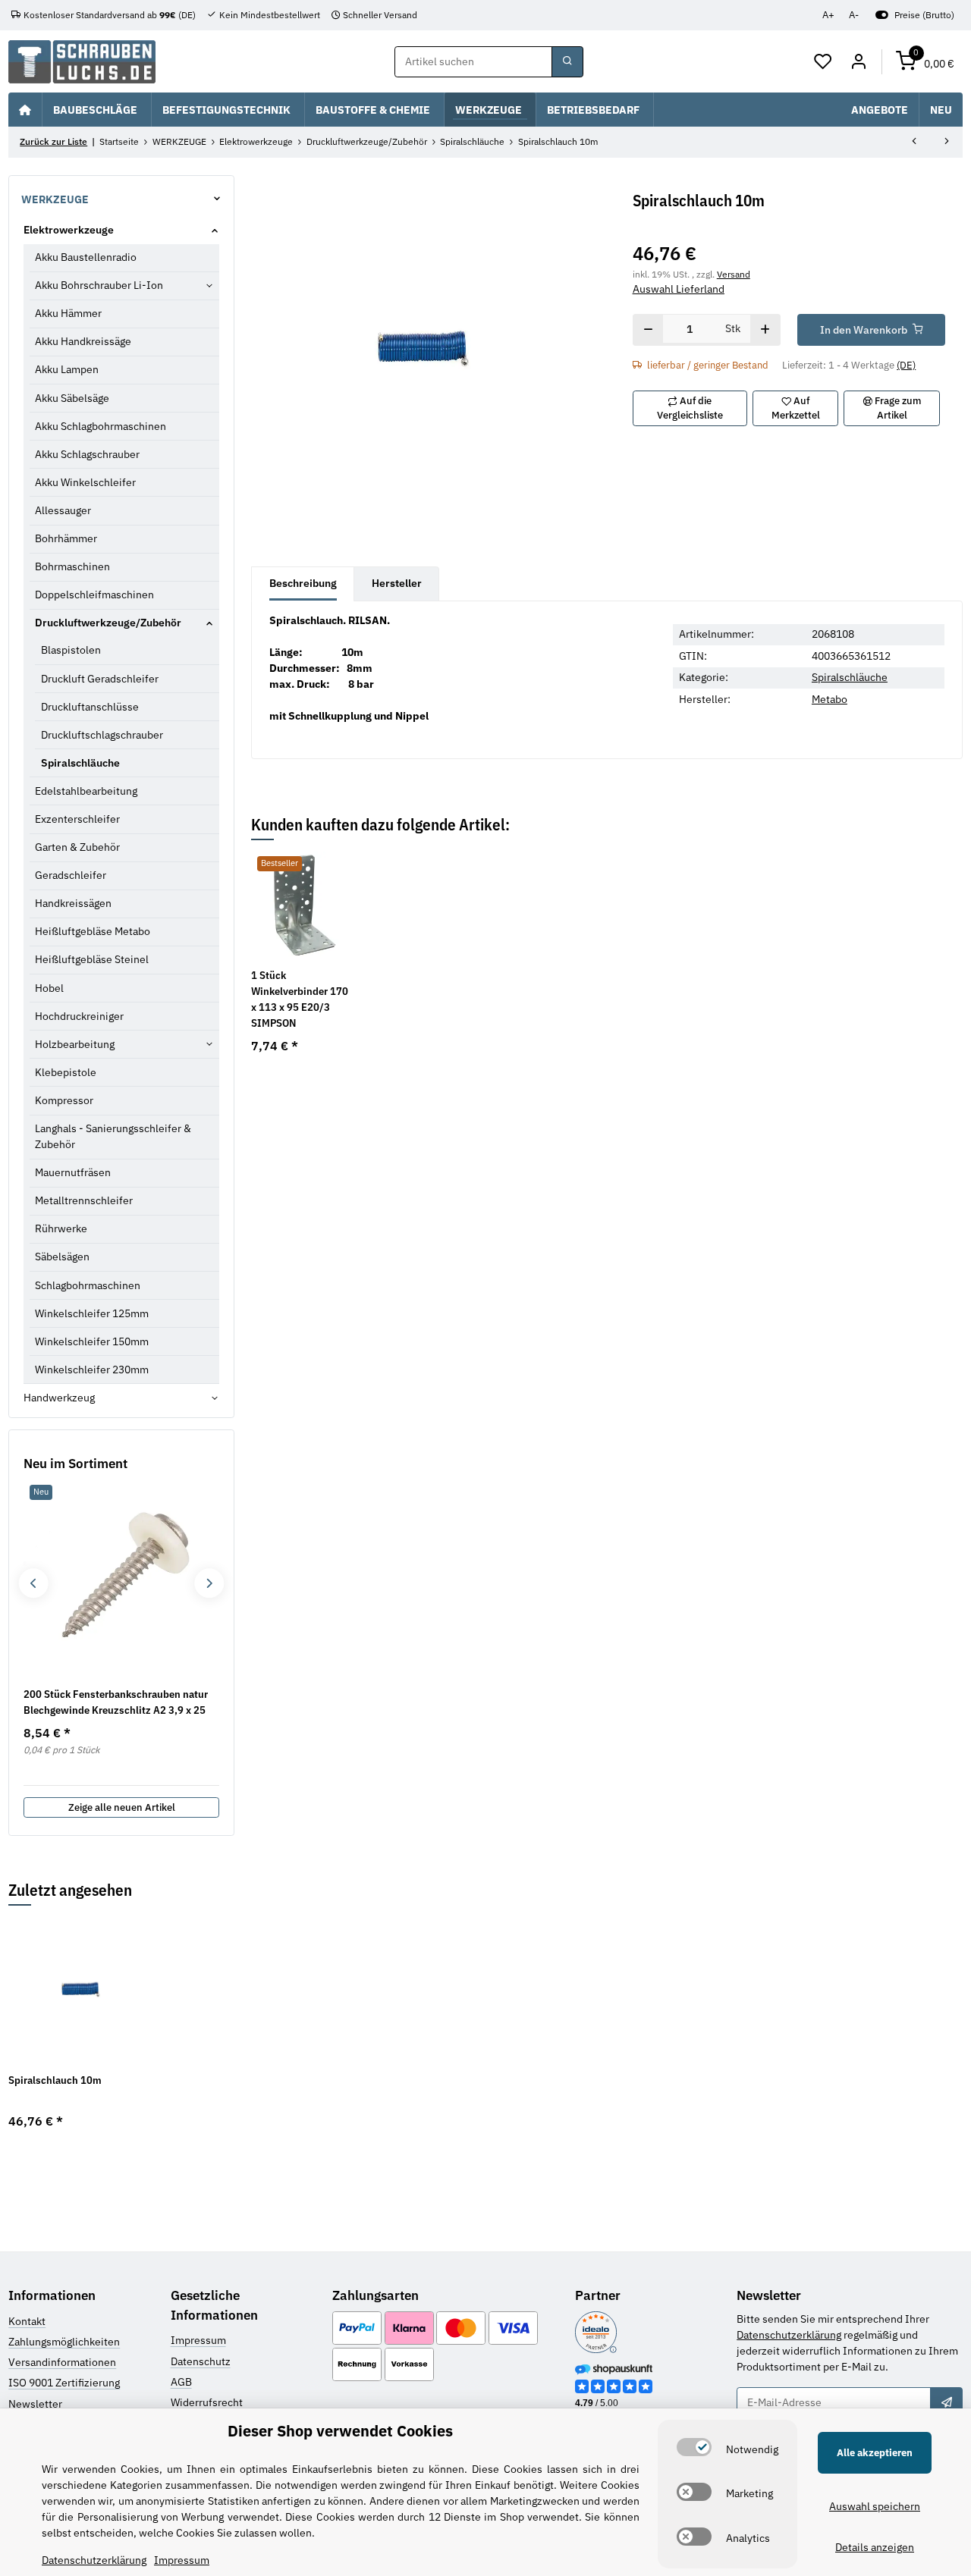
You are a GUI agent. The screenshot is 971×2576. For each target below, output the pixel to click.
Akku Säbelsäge (72, 398)
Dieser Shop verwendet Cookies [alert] (340, 2431)
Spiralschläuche (850, 677)
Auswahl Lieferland (679, 289)
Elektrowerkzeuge (69, 230)
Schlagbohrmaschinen (88, 1285)
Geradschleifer (71, 875)
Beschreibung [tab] (303, 583)
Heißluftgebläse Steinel (92, 959)
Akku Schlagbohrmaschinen (101, 426)
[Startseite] (25, 109)
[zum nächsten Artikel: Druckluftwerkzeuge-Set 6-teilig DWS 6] (947, 143)
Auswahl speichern (875, 2506)
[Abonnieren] (946, 2403)
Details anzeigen (875, 2547)
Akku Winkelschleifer (85, 482)
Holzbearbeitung (75, 1044)
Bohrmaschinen (72, 566)
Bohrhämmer (66, 538)
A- (854, 15)
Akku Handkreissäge (83, 341)
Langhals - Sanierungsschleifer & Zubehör (113, 1136)
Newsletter (35, 2404)
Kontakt (27, 2321)
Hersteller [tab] (397, 583)
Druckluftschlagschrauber (102, 735)
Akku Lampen (67, 369)
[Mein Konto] (858, 62)
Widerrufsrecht (207, 2402)
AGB (181, 2382)
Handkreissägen (73, 903)
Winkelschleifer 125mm (92, 1313)
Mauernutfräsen (73, 1172)
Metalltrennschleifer (84, 1200)
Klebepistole (66, 1072)
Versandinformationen (62, 2362)
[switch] (694, 2447)
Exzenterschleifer (77, 819)
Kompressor (64, 1100)
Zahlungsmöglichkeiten (64, 2342)
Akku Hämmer (68, 313)
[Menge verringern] (648, 330)
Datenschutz (201, 2361)
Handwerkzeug (59, 1398)
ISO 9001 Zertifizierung (64, 2383)
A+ (828, 15)
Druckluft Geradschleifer (100, 679)
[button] (823, 62)
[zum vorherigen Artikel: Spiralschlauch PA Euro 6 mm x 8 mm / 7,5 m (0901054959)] (914, 143)
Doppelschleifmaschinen (94, 595)
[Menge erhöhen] (765, 330)
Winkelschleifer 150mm (92, 1341)
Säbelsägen (62, 1257)
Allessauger (63, 510)
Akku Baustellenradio (86, 257)
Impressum (198, 2340)
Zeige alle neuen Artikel (122, 1807)
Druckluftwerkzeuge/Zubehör (108, 623)
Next (209, 1583)
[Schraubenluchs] (82, 62)
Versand (734, 274)
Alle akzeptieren (875, 2453)
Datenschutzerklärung (789, 2335)
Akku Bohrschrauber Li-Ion (99, 285)
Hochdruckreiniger (79, 1016)
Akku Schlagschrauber (87, 454)
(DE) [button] (906, 365)
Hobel (49, 988)
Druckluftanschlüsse (90, 707)
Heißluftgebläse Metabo (93, 931)
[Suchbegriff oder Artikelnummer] (567, 62)
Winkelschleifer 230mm (92, 1370)
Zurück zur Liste (53, 141)
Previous (33, 1583)
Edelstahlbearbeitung (86, 791)
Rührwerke (61, 1228)
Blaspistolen (71, 650)
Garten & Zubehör (77, 847)
